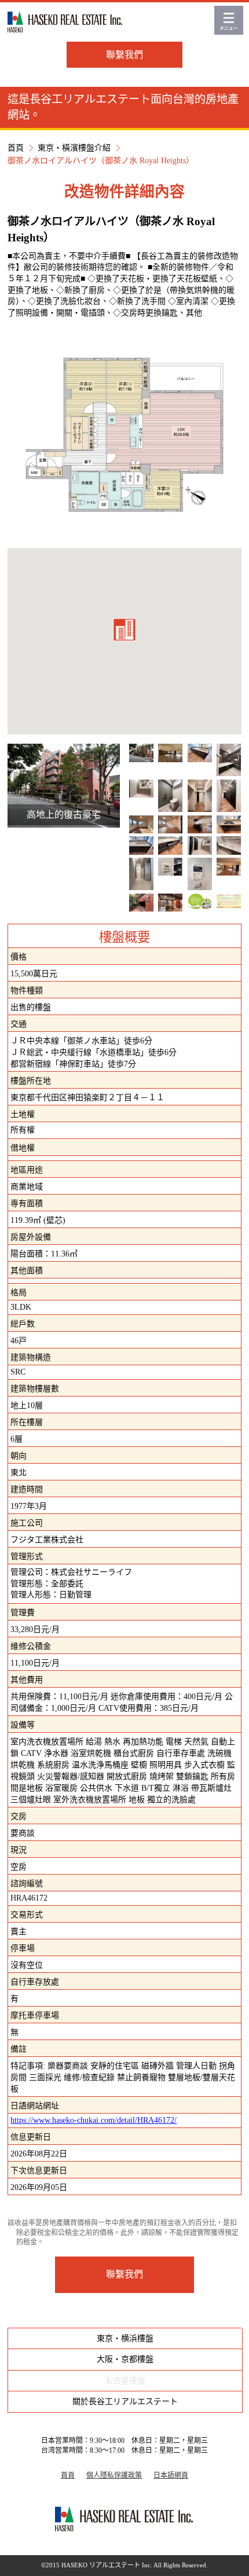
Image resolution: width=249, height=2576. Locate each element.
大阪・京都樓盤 (125, 2359)
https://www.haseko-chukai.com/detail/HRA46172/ (94, 2120)
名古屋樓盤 (125, 2381)
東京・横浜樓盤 (125, 2338)
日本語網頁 (171, 2475)
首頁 (16, 148)
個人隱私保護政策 (114, 2475)
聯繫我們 (124, 55)
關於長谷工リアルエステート (125, 2402)
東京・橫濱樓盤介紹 (74, 148)
